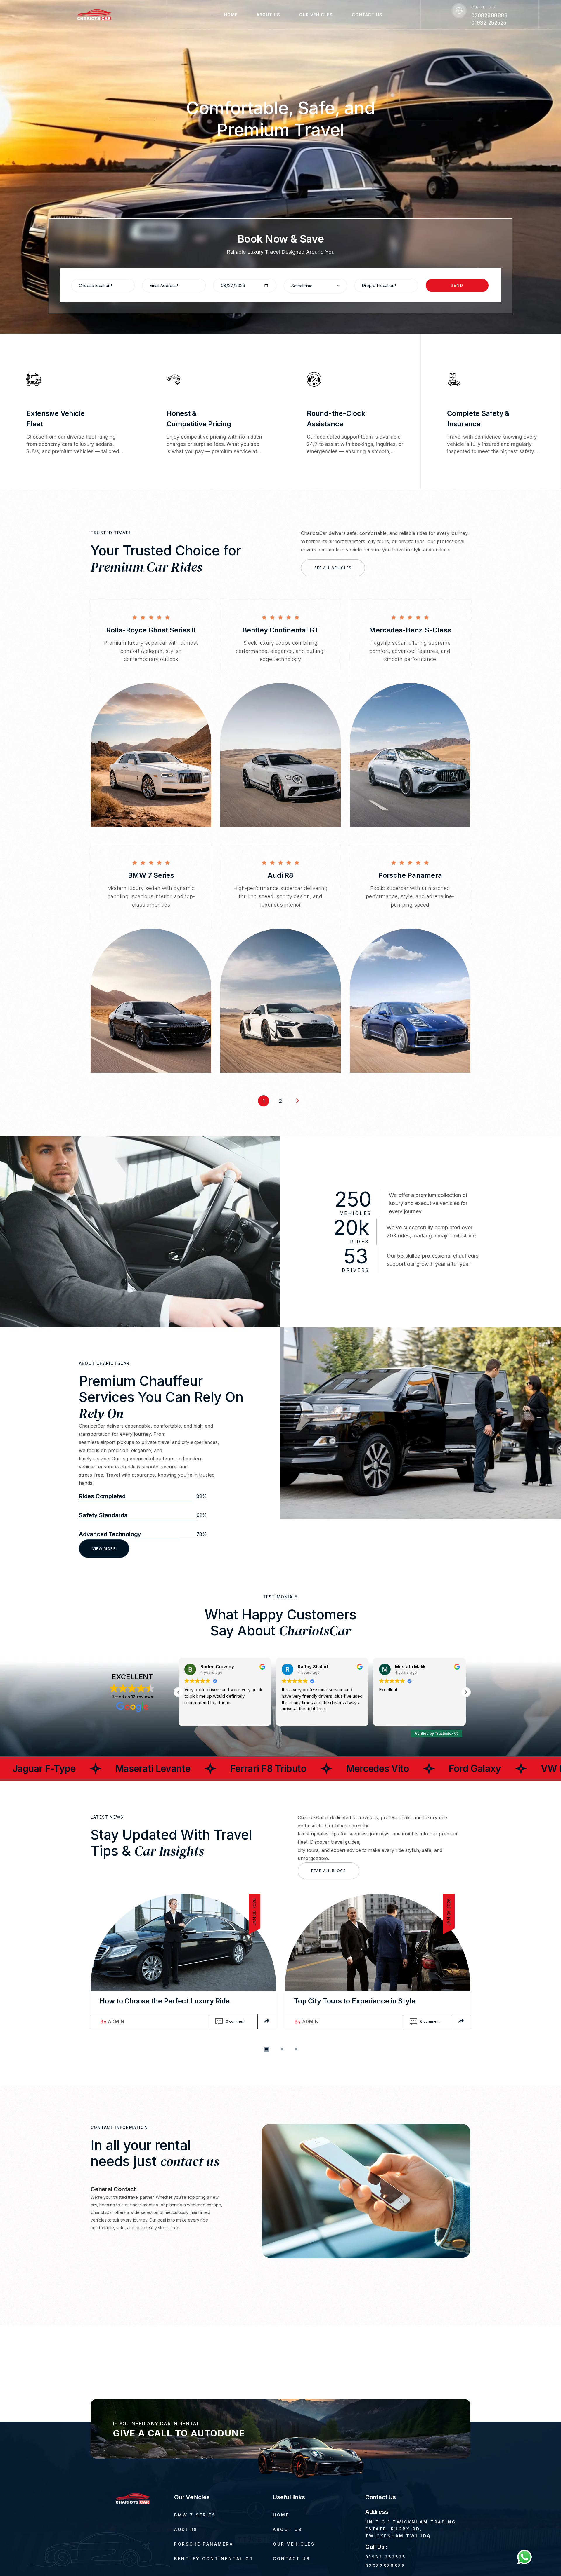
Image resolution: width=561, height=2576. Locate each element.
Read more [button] (389, 1717)
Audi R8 (280, 875)
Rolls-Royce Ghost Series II (151, 630)
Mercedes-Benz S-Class (410, 630)
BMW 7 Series (151, 875)
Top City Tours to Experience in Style (355, 2001)
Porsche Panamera (410, 875)
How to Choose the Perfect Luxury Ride (165, 2001)
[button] (179, 1692)
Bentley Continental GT (280, 630)
